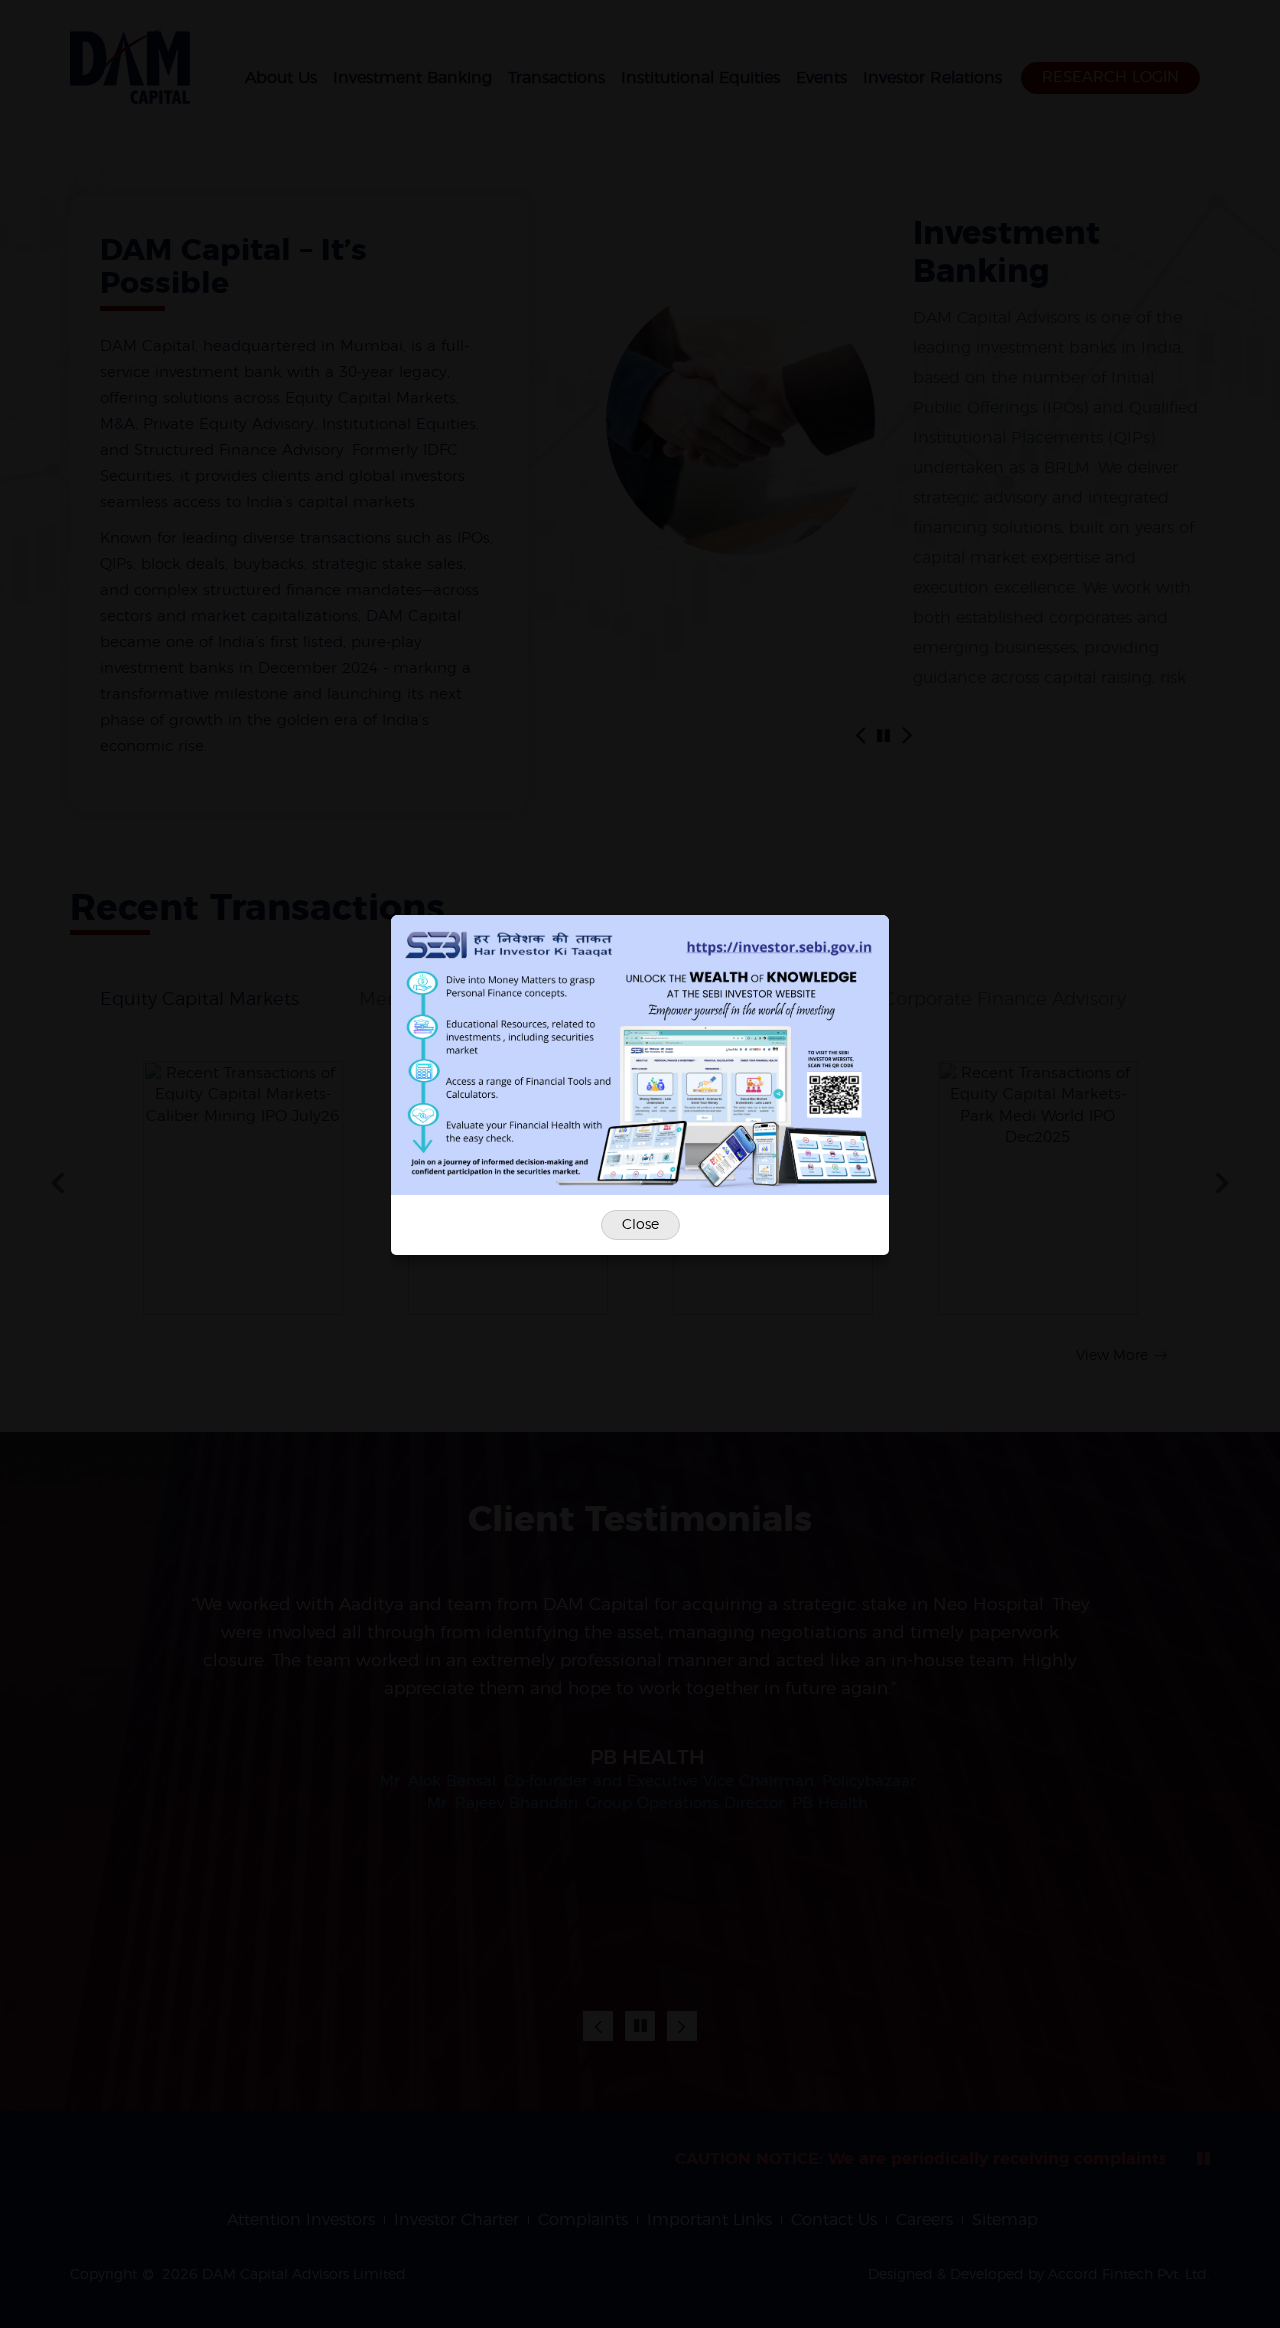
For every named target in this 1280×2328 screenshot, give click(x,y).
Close (640, 1225)
